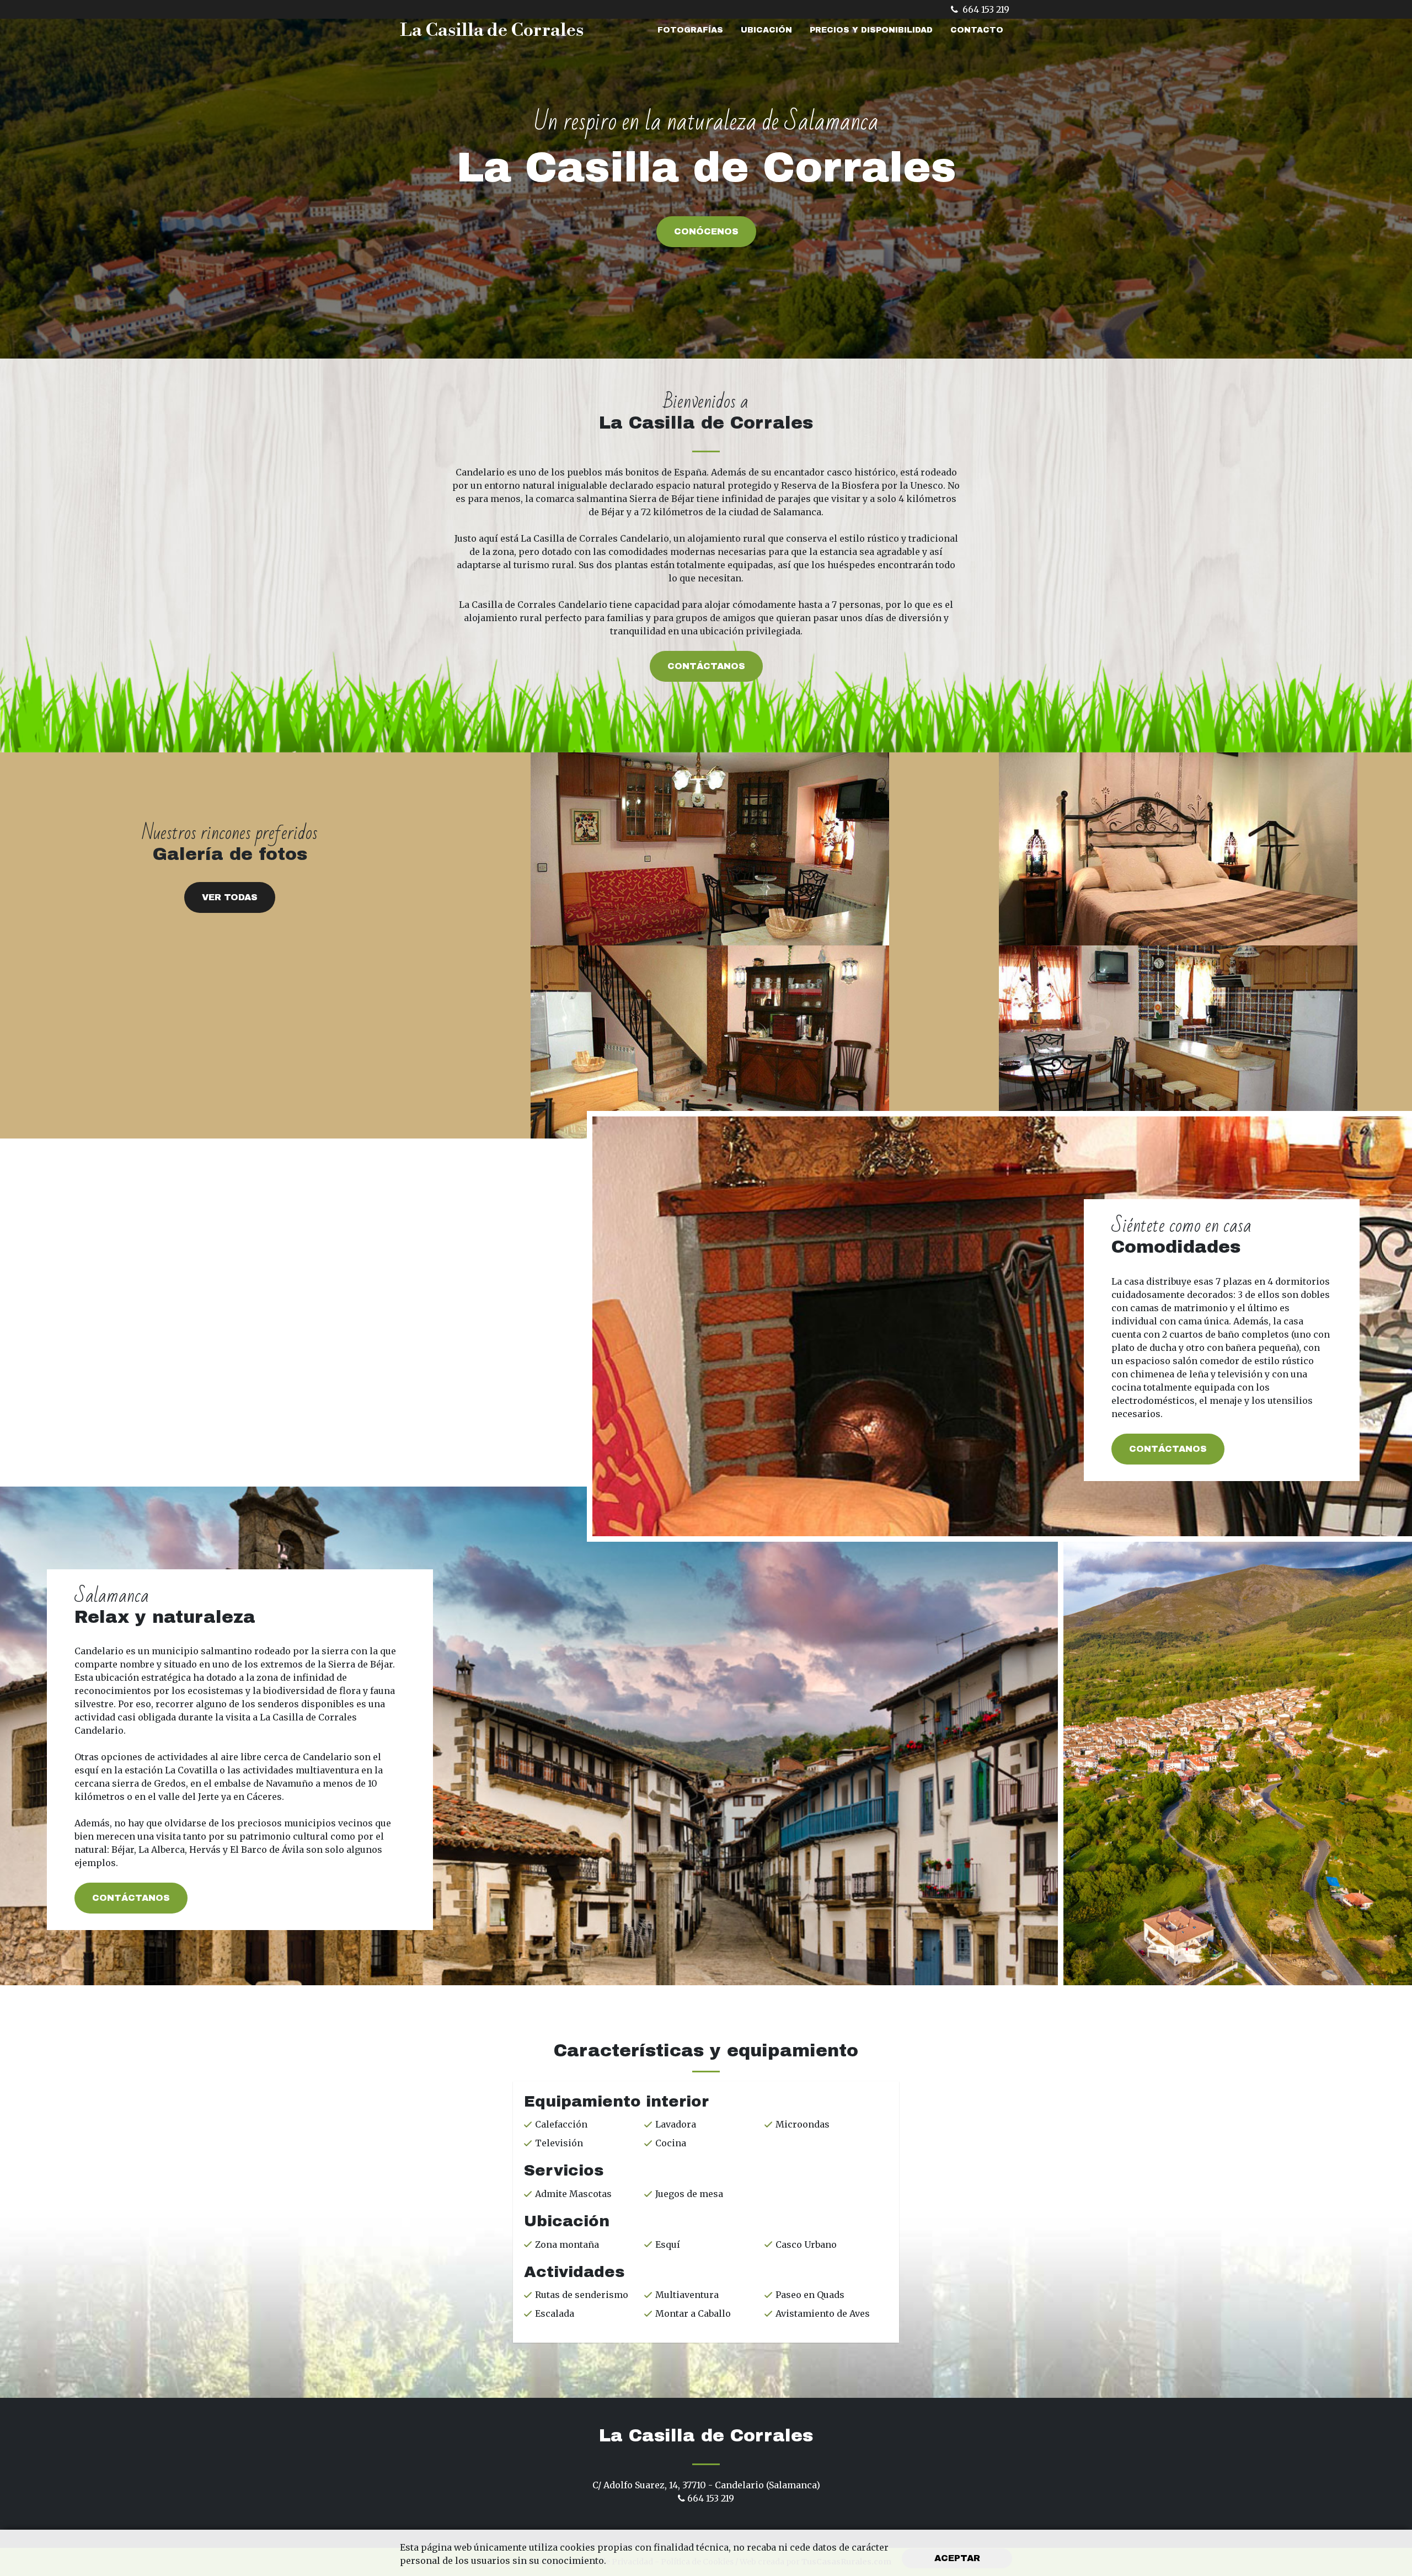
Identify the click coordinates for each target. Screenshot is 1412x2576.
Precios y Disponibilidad (871, 30)
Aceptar (957, 2558)
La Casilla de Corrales (492, 30)
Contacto (977, 30)
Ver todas (230, 897)
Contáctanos (706, 666)
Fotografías (690, 30)
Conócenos (706, 231)
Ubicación (766, 30)
